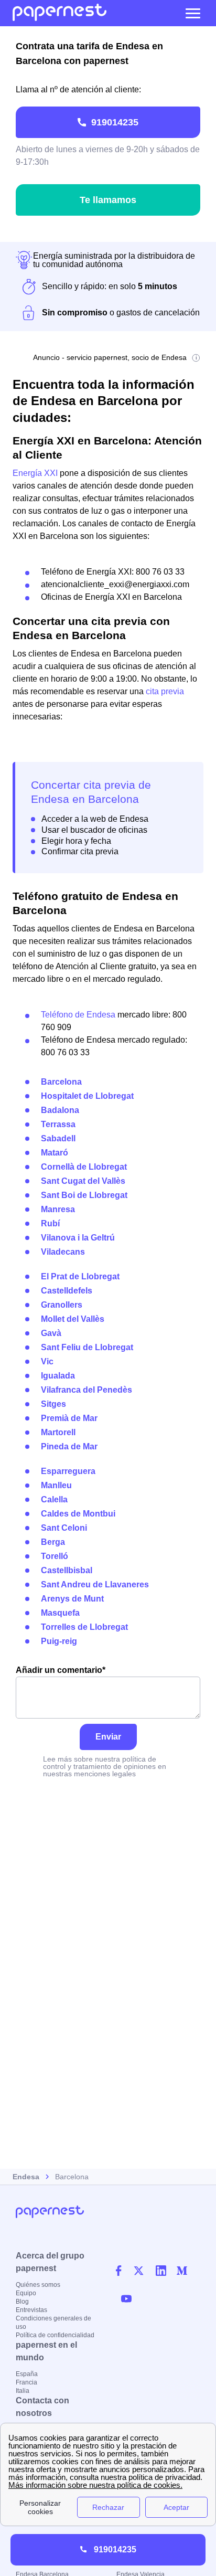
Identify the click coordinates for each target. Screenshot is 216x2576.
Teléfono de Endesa (78, 1015)
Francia (26, 2382)
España (27, 2374)
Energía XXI (35, 473)
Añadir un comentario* (61, 1670)
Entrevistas (31, 2310)
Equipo (26, 2293)
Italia (23, 2391)
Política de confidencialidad (55, 2335)
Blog (22, 2302)
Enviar (108, 1737)
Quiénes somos (38, 2285)
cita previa (165, 691)
